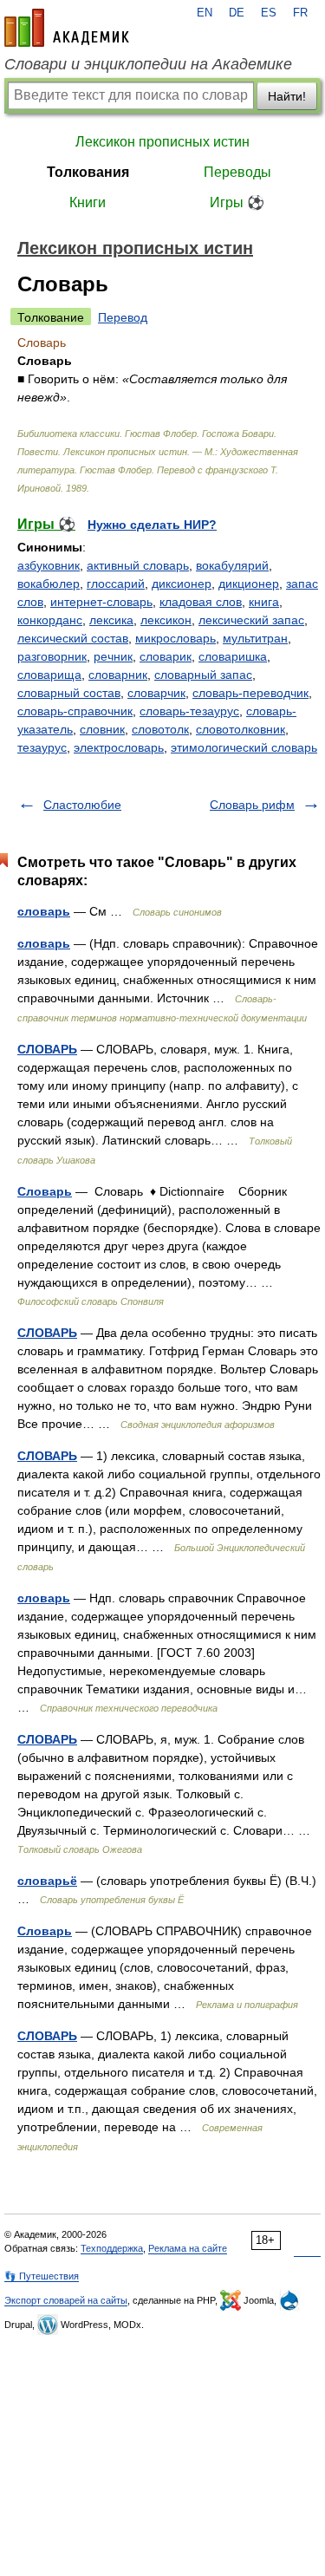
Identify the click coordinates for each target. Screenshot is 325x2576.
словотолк (160, 729)
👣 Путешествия (42, 2276)
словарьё (47, 1881)
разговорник (52, 656)
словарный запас (203, 675)
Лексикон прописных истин (162, 142)
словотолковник (240, 729)
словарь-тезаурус (189, 711)
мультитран (255, 638)
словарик (166, 656)
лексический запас (251, 620)
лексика (111, 620)
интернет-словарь (101, 602)
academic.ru (67, 28)
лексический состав (73, 638)
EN (205, 13)
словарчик (156, 693)
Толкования (88, 172)
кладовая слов (201, 602)
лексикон (166, 620)
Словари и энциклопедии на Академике (148, 64)
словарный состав (69, 693)
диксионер (182, 584)
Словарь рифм (252, 805)
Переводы (237, 172)
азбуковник (49, 565)
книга (264, 602)
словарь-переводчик (250, 693)
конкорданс (50, 620)
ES (269, 13)
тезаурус (42, 747)
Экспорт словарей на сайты (66, 2300)
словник (102, 729)
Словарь (45, 1191)
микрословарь (175, 638)
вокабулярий (232, 565)
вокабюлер (49, 584)
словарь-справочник (75, 711)
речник (113, 656)
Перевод (123, 317)
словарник (118, 675)
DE (237, 13)
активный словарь (138, 565)
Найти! (287, 96)
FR (300, 13)
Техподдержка (112, 2248)
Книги (88, 202)
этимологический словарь (244, 747)
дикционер (249, 584)
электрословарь (119, 747)
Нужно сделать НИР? (152, 525)
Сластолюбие (82, 805)
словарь (44, 911)
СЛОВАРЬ (47, 1049)
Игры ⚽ (237, 202)
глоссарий (116, 584)
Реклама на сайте (188, 2248)
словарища (49, 675)
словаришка (233, 656)
